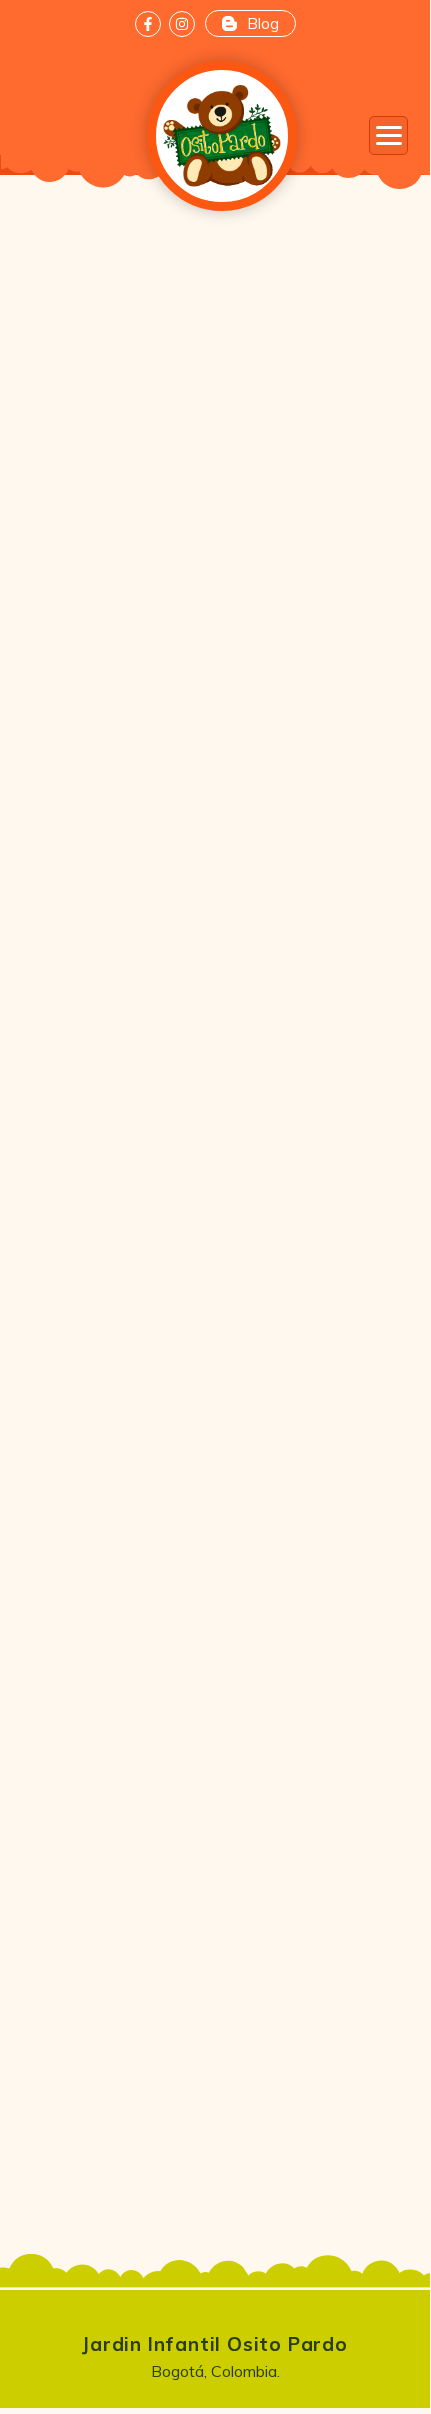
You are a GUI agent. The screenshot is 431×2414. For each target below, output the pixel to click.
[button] (388, 135)
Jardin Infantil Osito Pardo (215, 2344)
